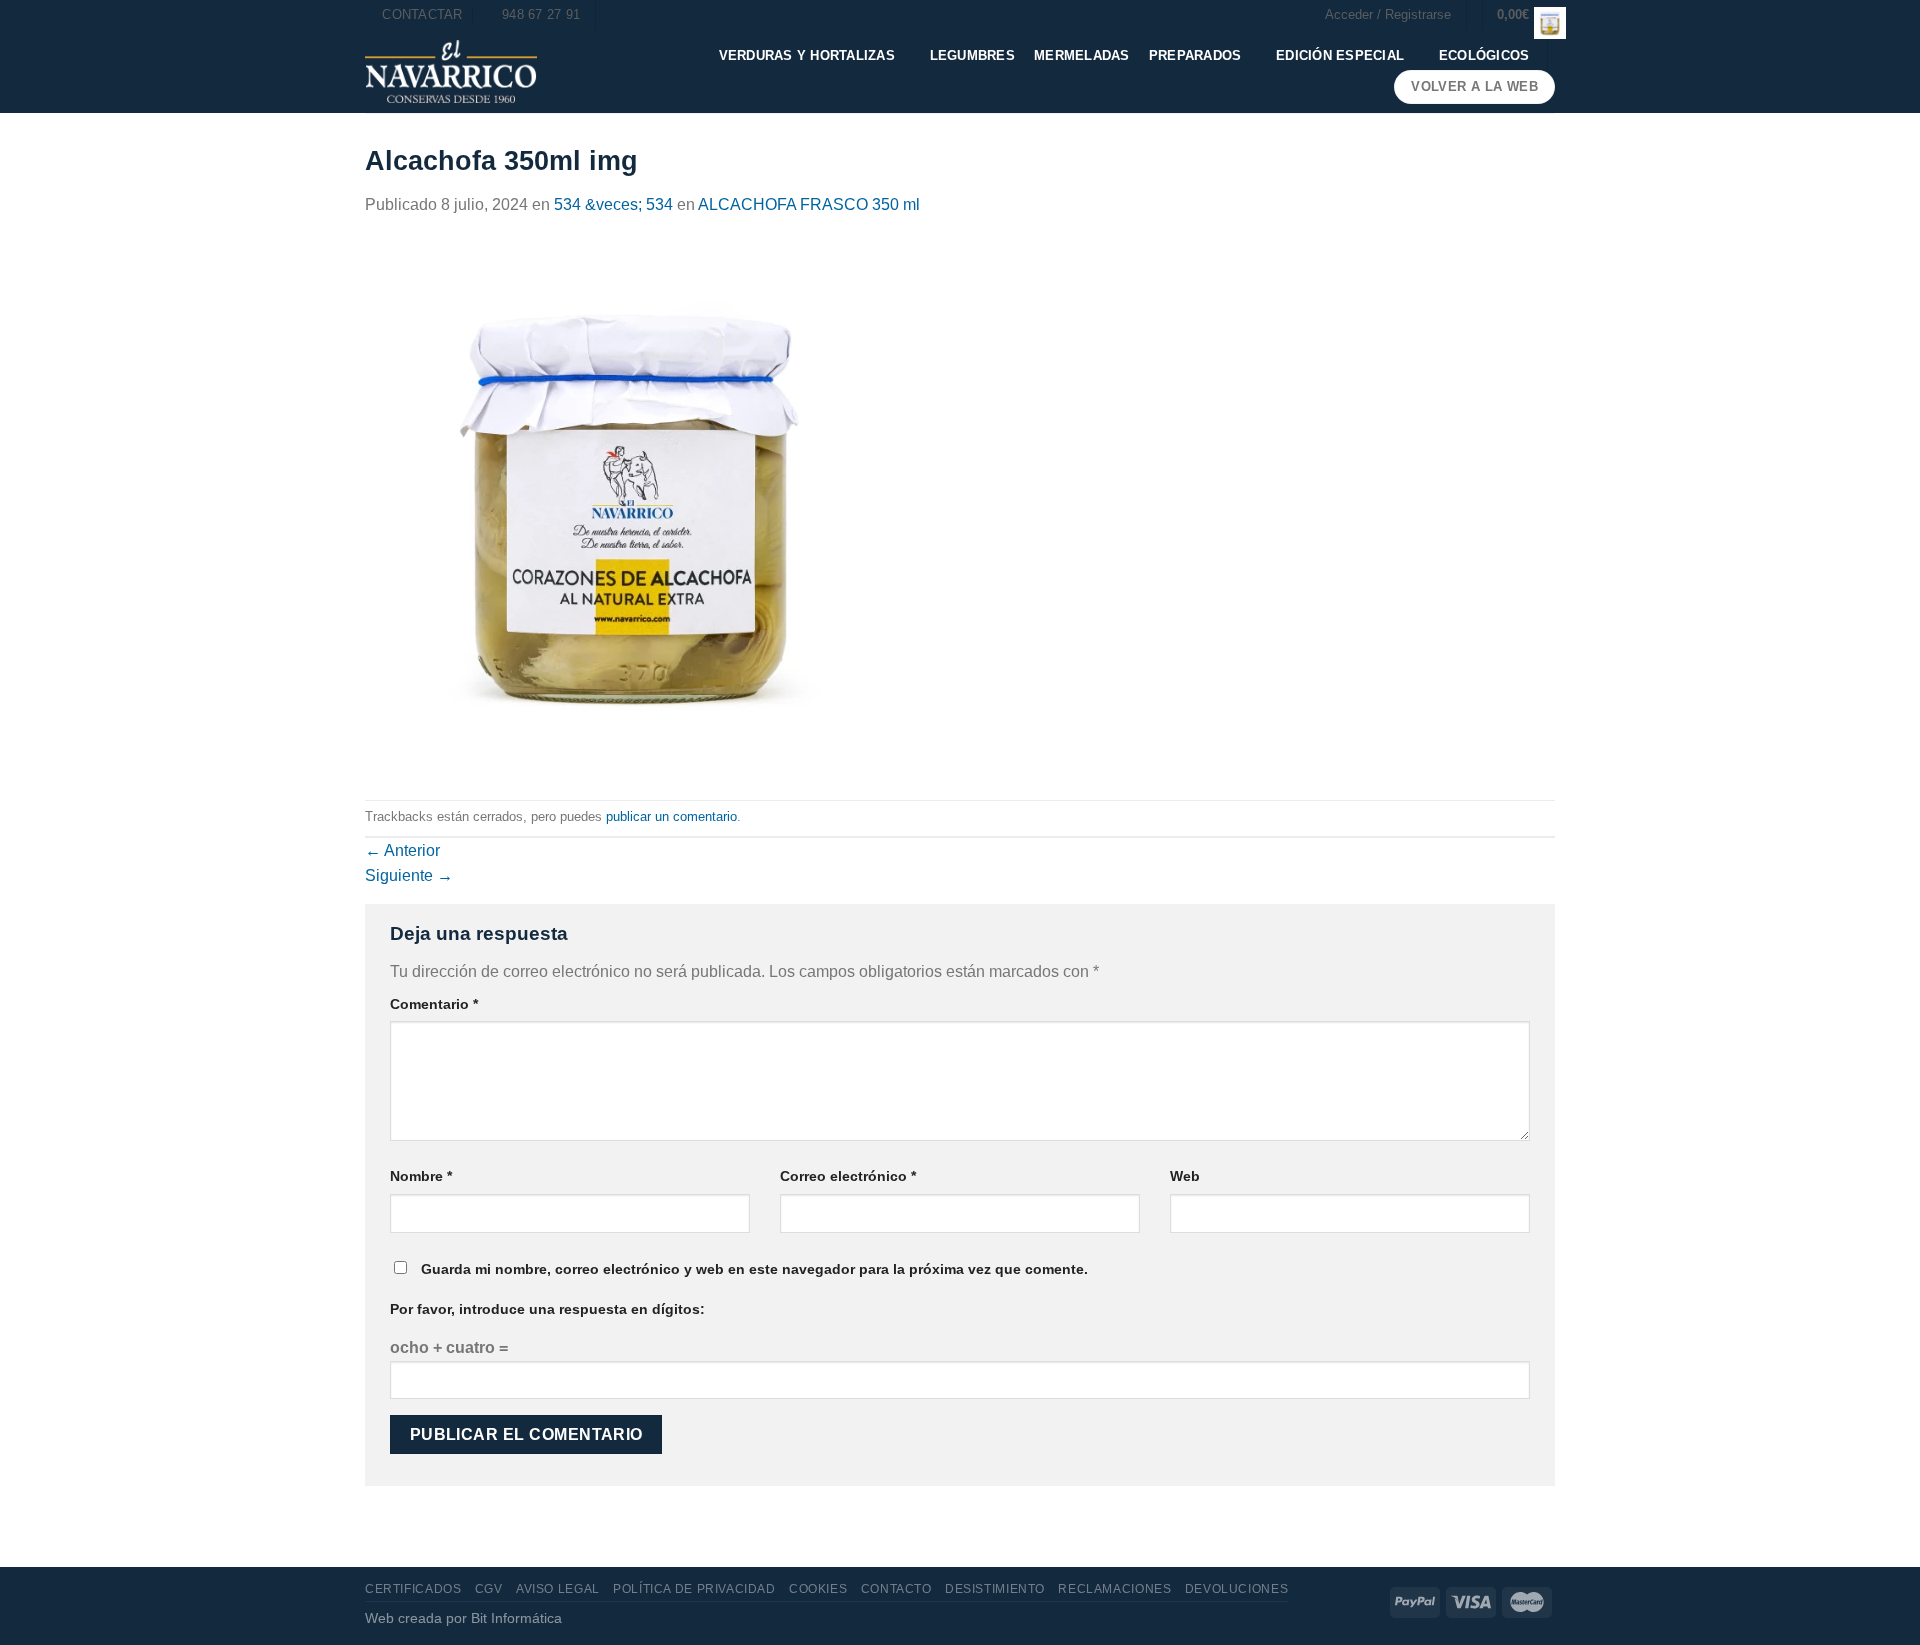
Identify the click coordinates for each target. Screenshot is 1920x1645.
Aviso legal (558, 1589)
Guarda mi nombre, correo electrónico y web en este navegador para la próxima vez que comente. (754, 1269)
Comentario (434, 1004)
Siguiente (409, 875)
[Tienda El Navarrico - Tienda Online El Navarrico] (451, 71)
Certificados (413, 1589)
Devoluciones (1236, 1589)
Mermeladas (1082, 55)
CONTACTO (896, 1589)
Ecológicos (1484, 55)
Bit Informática (516, 1618)
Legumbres (972, 55)
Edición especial (1340, 55)
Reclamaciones (1114, 1589)
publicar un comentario (671, 816)
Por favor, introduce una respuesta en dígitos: (547, 1309)
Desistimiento (995, 1589)
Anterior (402, 850)
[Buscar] (617, 15)
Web (1185, 1176)
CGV (489, 1589)
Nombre (421, 1176)
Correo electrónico (848, 1176)
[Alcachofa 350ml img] (632, 507)
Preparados (1195, 55)
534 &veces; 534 (613, 204)
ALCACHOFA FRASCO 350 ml (809, 204)
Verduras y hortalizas (807, 55)
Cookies (818, 1589)
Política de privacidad (694, 1589)
